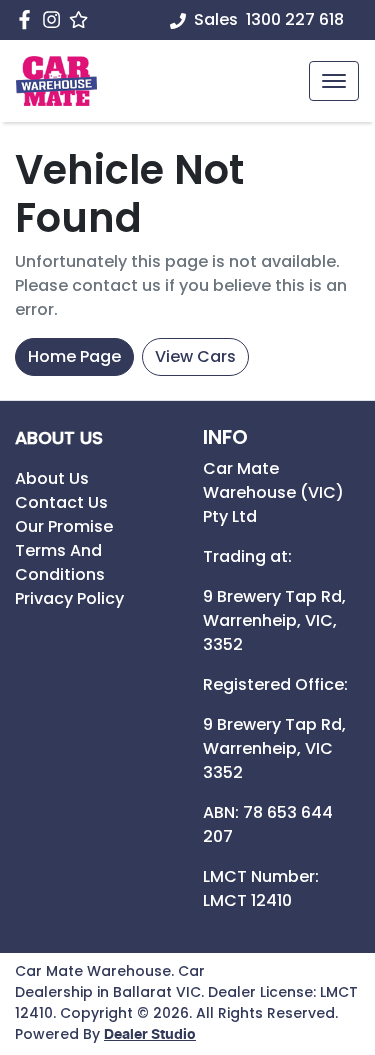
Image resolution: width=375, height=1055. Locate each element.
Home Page (74, 356)
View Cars (195, 356)
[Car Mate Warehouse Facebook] (28, 19)
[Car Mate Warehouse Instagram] (55, 19)
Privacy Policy (69, 598)
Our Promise (64, 526)
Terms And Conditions (60, 562)
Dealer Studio (150, 1035)
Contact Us (61, 502)
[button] (334, 81)
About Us (52, 478)
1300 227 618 (295, 19)
